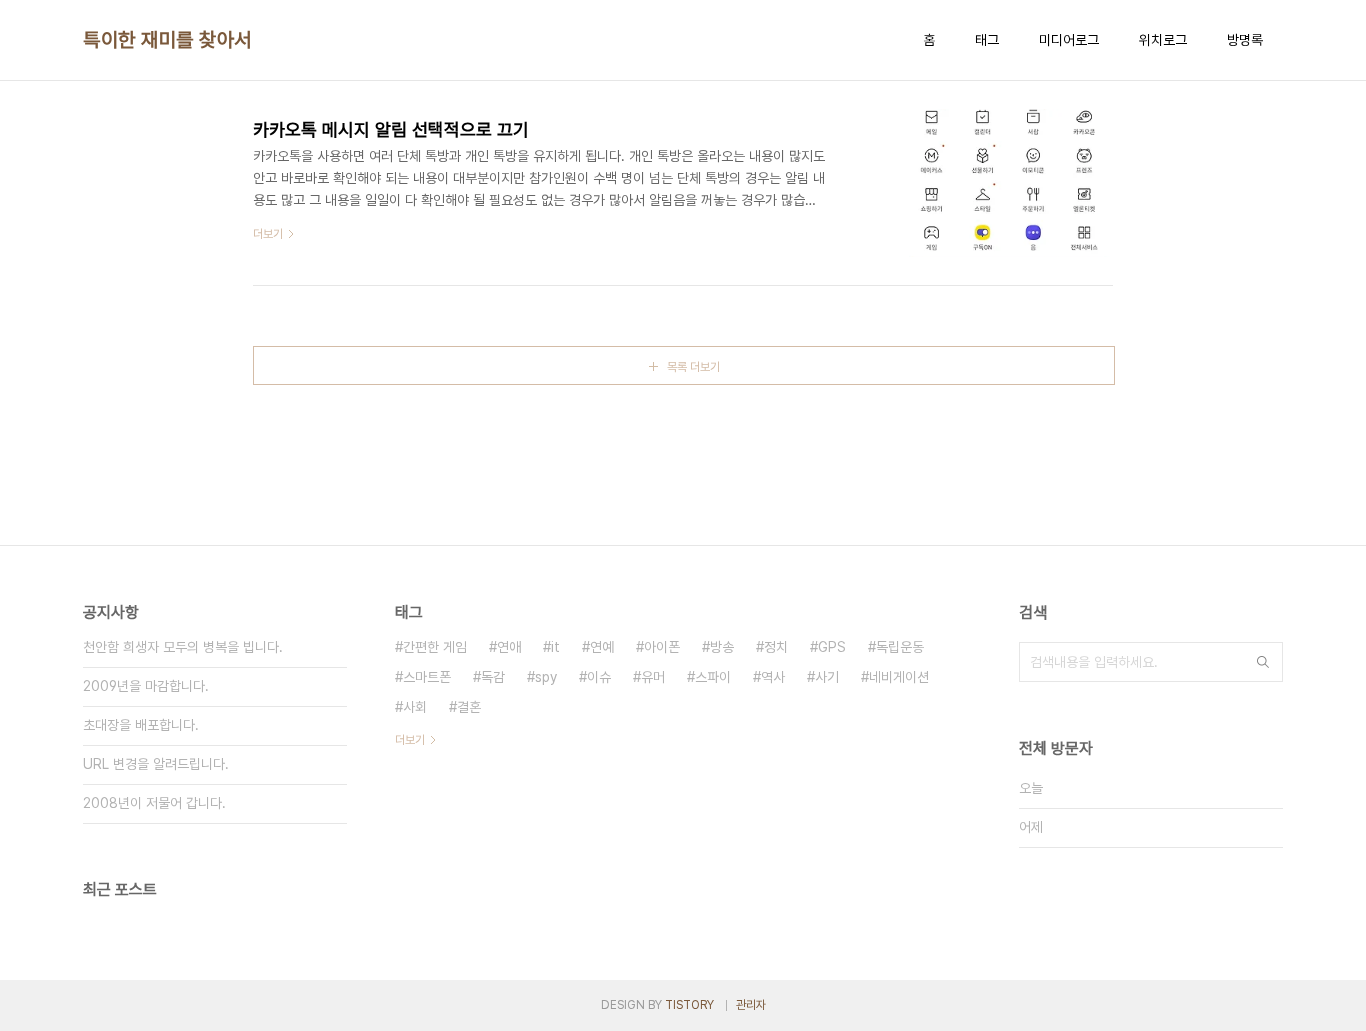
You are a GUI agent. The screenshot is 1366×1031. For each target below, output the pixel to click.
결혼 (469, 707)
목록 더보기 (693, 367)
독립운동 (900, 647)
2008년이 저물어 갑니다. (154, 803)
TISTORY (689, 1005)
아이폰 (662, 647)
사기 (827, 677)
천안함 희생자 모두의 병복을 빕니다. (183, 647)
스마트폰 (427, 677)
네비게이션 (899, 677)
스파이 (713, 677)
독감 (493, 677)
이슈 (599, 677)
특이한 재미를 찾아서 (167, 40)
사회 (415, 707)
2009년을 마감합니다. (146, 686)
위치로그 (1163, 40)
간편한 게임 (435, 647)
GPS (832, 647)
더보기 (410, 740)
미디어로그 (1069, 40)
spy (546, 677)
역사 (773, 677)
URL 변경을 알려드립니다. (156, 764)
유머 (653, 677)
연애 (509, 647)
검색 (1263, 662)
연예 (602, 647)
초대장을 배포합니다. (141, 725)
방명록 (1245, 40)
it (555, 647)
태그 (987, 40)
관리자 (751, 1005)
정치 (776, 647)
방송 (722, 647)
